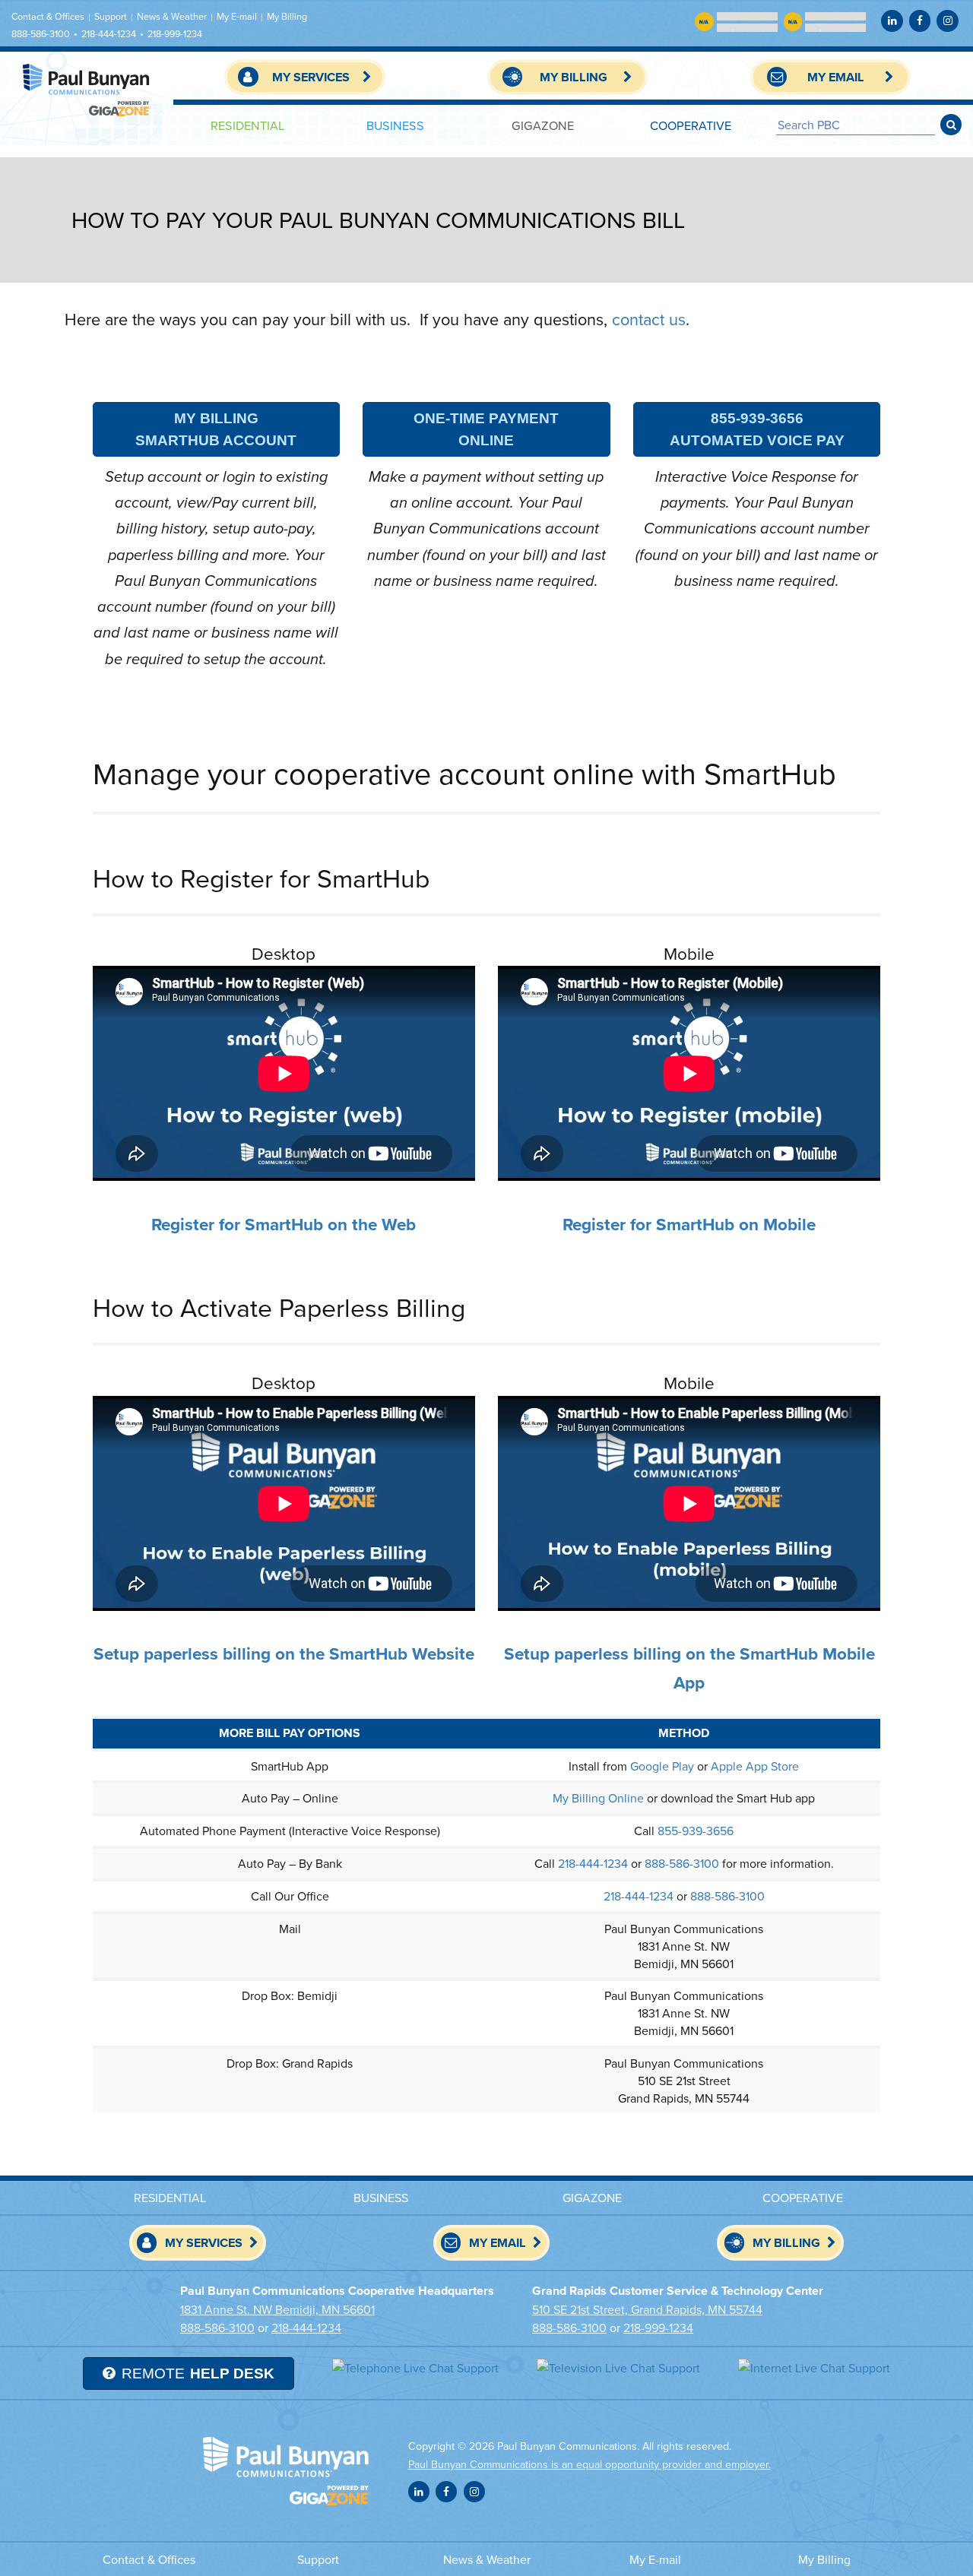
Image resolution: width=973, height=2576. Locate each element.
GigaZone (543, 125)
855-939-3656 (696, 1831)
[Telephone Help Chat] (415, 2367)
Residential (247, 125)
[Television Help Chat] (618, 2367)
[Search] (951, 125)
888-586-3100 (41, 34)
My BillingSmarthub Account (216, 429)
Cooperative (691, 125)
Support (111, 16)
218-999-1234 (175, 34)
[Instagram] (947, 21)
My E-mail (237, 16)
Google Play (662, 1766)
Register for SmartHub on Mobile (689, 1224)
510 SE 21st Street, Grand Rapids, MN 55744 (647, 2309)
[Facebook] (920, 21)
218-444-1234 (109, 34)
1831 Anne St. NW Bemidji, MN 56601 (277, 2309)
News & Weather (172, 16)
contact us (649, 319)
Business (395, 125)
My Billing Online (598, 1798)
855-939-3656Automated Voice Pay (757, 429)
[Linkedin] (892, 21)
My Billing (287, 16)
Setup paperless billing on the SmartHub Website (284, 1654)
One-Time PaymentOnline (486, 429)
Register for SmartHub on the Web (284, 1224)
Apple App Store (755, 1766)
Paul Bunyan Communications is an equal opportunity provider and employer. (590, 2464)
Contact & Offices (48, 16)
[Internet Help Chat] (814, 2367)
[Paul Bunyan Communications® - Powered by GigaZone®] (87, 90)
